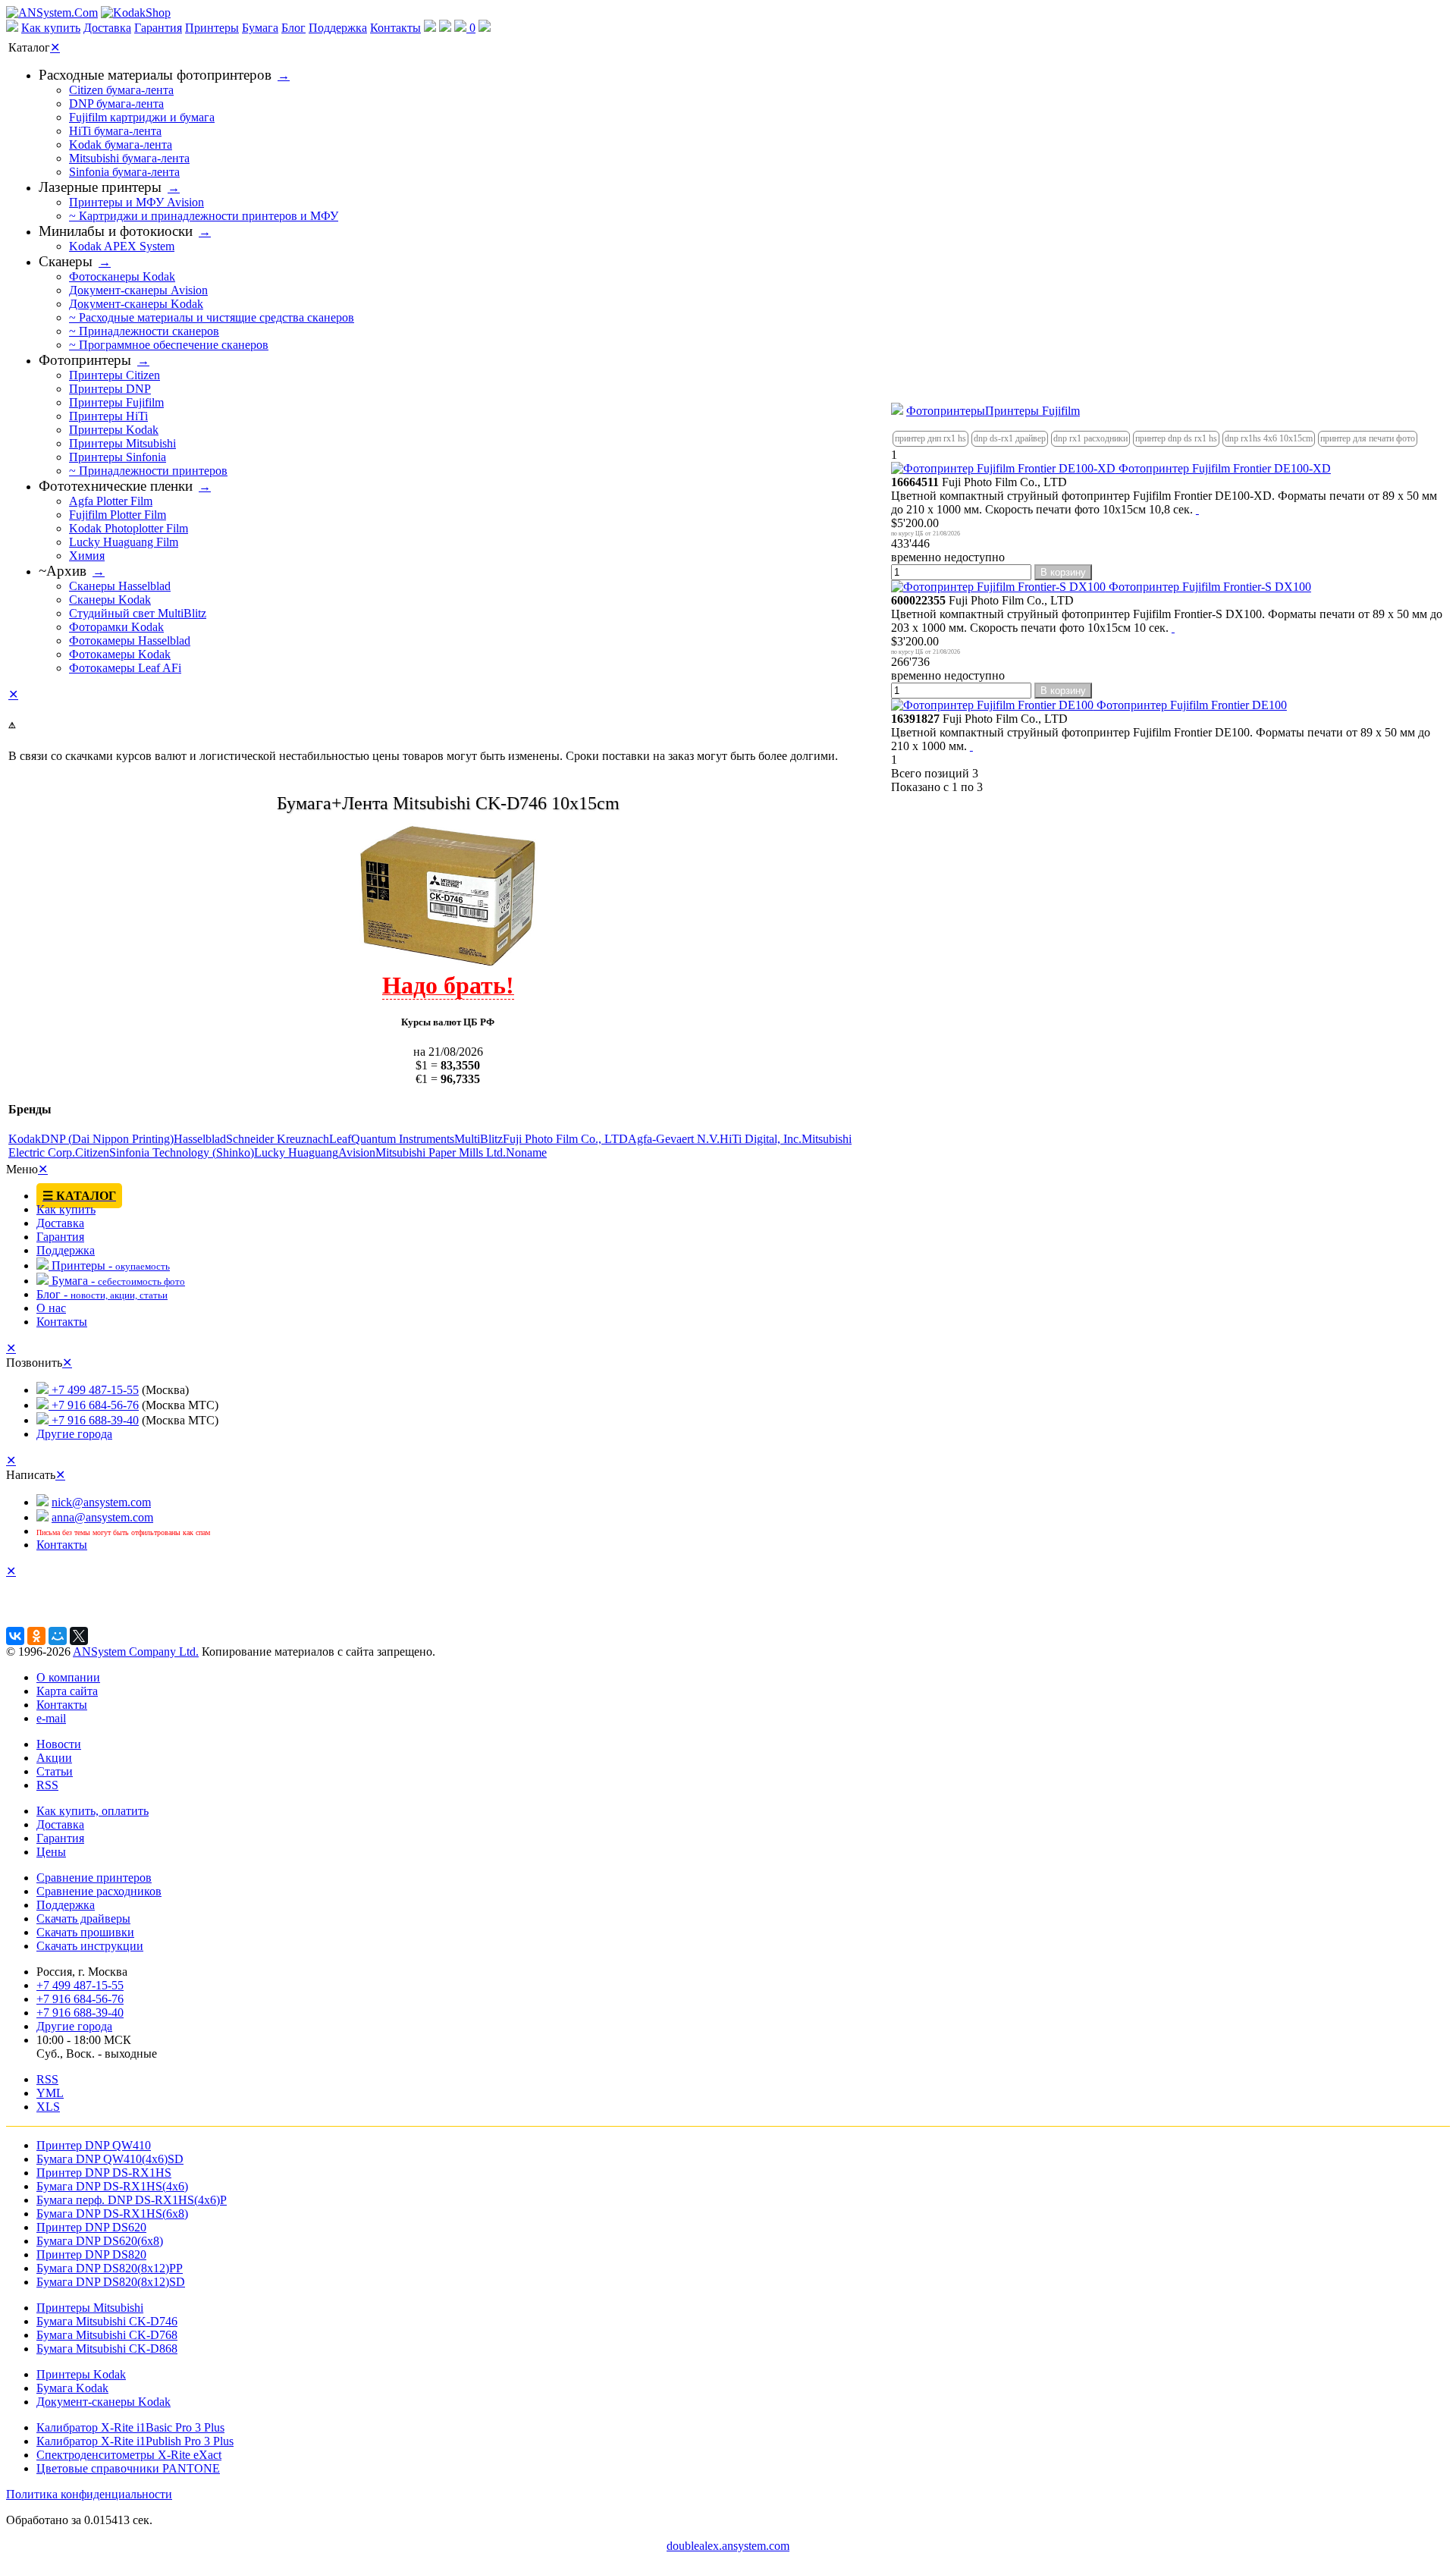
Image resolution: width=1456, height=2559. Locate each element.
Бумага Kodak (72, 2388)
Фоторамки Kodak (116, 627)
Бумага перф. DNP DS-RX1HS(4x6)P (132, 2200)
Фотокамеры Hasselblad (130, 641)
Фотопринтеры (946, 411)
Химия (87, 556)
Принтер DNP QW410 (94, 2145)
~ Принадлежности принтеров (148, 471)
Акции (54, 1758)
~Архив (63, 571)
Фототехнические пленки (116, 486)
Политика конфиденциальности (89, 2494)
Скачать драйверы (83, 1918)
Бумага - (117, 1281)
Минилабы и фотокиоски (116, 231)
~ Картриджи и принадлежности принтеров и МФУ (204, 216)
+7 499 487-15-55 (94, 1390)
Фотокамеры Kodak (120, 654)
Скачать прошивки (85, 1932)
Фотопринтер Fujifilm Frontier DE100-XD (1223, 468)
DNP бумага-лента (116, 104)
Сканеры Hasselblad (120, 586)
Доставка (107, 28)
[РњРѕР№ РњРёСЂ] (58, 1636)
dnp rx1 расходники (1090, 438)
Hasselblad (200, 1139)
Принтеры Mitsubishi (122, 443)
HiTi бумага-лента (115, 131)
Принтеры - (109, 1265)
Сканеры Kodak (110, 600)
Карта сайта (67, 1691)
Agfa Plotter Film (111, 501)
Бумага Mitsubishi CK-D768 (107, 2335)
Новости (59, 1744)
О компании (68, 1677)
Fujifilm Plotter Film (118, 515)
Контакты (395, 28)
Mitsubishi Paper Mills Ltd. (441, 1152)
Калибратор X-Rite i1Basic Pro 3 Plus (130, 2427)
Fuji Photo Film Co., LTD (565, 1139)
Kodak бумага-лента (121, 144)
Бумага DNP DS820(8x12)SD (111, 2282)
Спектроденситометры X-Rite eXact (129, 2455)
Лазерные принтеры (100, 187)
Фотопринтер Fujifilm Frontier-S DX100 (1208, 587)
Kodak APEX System (122, 246)
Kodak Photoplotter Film (129, 528)
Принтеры (212, 28)
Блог (293, 28)
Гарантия (158, 28)
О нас (51, 1308)
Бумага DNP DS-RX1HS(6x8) (112, 2214)
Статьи (55, 1771)
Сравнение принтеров (94, 1878)
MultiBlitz (479, 1139)
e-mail (51, 1718)
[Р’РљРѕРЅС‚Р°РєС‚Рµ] (15, 1636)
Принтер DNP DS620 (91, 2227)
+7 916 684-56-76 (94, 1405)
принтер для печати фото (1368, 438)
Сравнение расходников (99, 1891)
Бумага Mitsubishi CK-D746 (107, 2321)
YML (50, 2093)
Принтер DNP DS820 (91, 2254)
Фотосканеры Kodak (122, 276)
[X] (79, 1636)
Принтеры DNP (110, 389)
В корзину (1063, 572)
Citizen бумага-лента (121, 90)
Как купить (51, 28)
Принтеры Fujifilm (1032, 411)
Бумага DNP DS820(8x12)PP (110, 2268)
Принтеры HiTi (108, 416)
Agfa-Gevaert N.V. (674, 1139)
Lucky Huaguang (296, 1152)
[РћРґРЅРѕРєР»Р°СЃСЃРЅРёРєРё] (36, 1636)
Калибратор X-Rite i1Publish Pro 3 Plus (135, 2441)
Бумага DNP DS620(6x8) (100, 2241)
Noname (526, 1152)
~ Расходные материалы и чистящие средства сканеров (212, 317)
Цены (51, 1852)
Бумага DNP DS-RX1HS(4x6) (112, 2186)
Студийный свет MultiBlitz (138, 613)
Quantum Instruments (403, 1139)
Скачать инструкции (90, 1946)
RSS (47, 1785)
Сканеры (66, 261)
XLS (48, 2107)
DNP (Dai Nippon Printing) (107, 1139)
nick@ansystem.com (101, 1502)
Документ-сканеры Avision (138, 290)
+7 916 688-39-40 (94, 1420)
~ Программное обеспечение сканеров (169, 345)
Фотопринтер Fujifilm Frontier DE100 (1190, 705)
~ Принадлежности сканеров (144, 331)
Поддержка (338, 28)
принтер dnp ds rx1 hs (1176, 438)
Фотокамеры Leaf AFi (125, 668)
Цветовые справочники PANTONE (128, 2468)
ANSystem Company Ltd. (136, 1652)
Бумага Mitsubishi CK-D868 (107, 2349)
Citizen (92, 1152)
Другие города (74, 1434)
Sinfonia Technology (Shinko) (182, 1152)
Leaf (340, 1139)
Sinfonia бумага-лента (124, 172)
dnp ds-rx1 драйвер (1010, 438)
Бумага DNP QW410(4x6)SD (110, 2159)
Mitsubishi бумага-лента (129, 158)
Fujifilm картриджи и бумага (142, 117)
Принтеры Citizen (115, 375)
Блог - (102, 1294)
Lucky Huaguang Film (124, 542)
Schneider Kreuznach (278, 1139)
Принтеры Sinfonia (118, 457)
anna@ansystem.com (102, 1517)
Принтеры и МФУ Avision (136, 202)
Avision (357, 1152)
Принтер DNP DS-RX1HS (104, 2173)
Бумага (260, 28)
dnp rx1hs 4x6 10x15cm (1269, 438)
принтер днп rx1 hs (930, 438)
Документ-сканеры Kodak (136, 304)
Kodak (25, 1139)
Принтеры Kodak (114, 430)
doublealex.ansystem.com (728, 2546)
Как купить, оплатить (93, 1811)
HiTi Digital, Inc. (761, 1139)
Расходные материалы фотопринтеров (155, 75)
